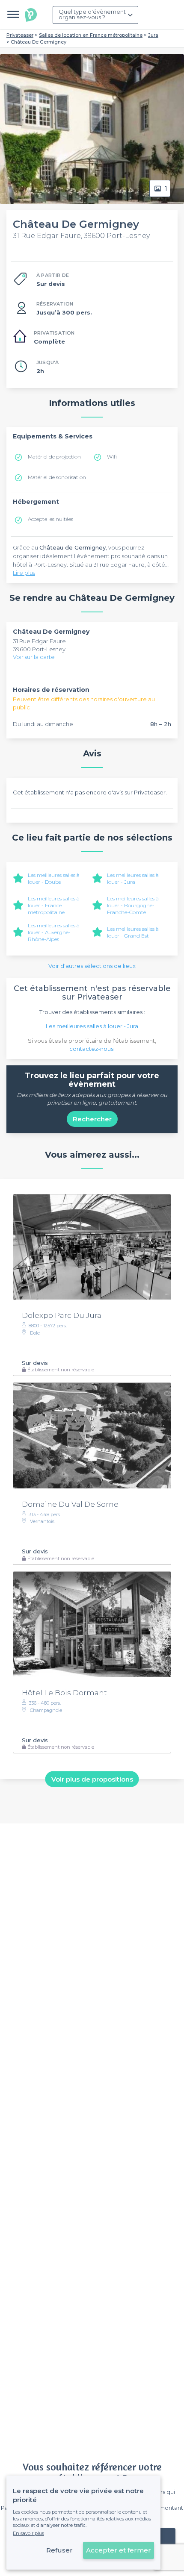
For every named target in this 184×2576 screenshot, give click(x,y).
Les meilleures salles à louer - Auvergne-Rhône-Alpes (54, 932)
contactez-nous (91, 1049)
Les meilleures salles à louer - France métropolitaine (54, 905)
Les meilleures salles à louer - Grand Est (133, 932)
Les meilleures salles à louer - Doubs (54, 878)
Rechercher (92, 1119)
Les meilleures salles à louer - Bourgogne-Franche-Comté (133, 905)
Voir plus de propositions (92, 1779)
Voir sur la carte (34, 657)
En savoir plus (28, 2533)
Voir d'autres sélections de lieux (92, 966)
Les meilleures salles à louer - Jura (133, 878)
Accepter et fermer (119, 2550)
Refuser (59, 2550)
